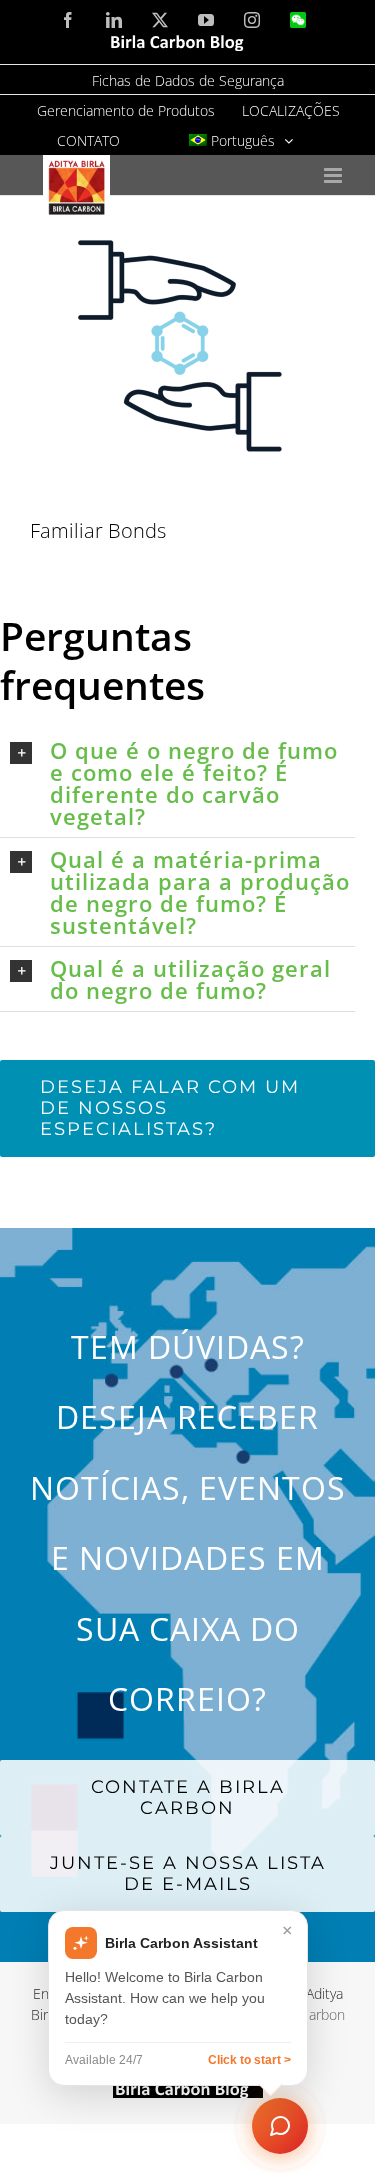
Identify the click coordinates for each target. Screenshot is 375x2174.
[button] (182, 783)
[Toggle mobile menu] (334, 175)
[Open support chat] (280, 2126)
